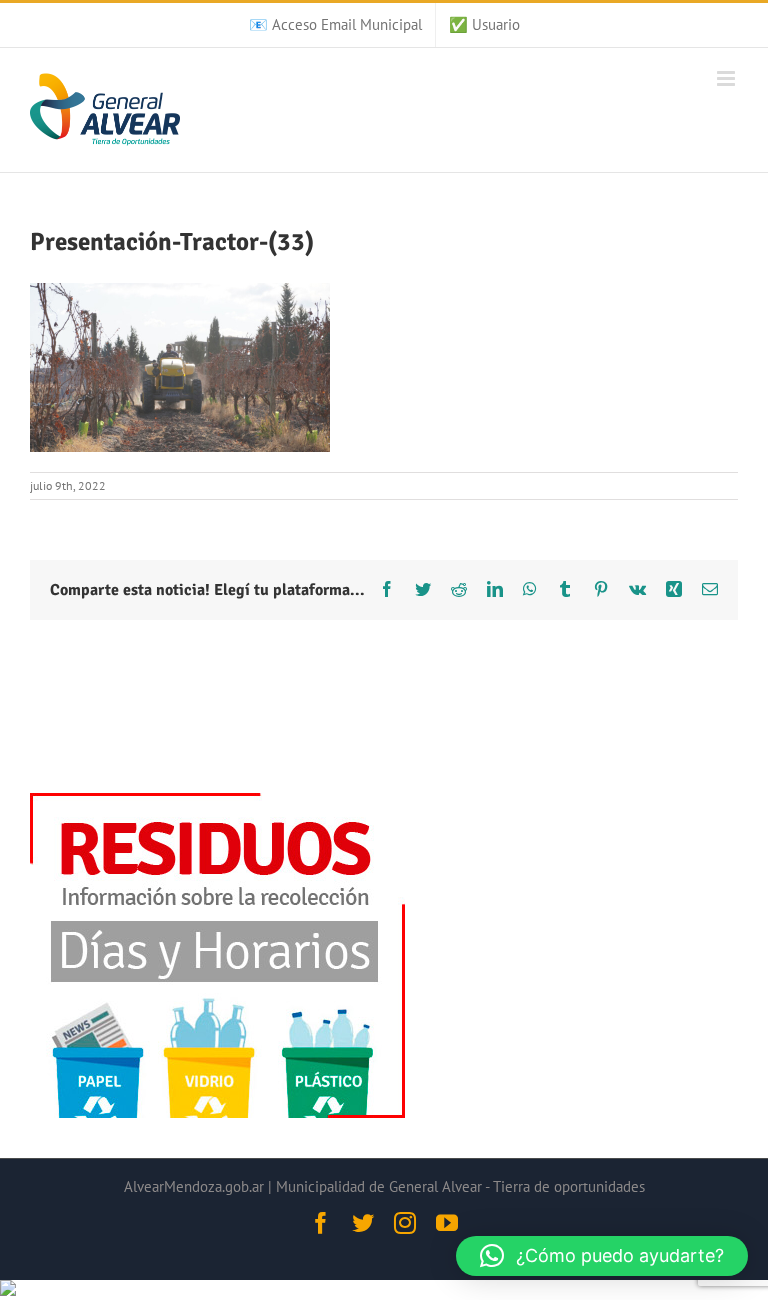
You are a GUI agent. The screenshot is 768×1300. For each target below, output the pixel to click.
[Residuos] (217, 802)
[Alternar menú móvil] (727, 78)
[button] (602, 1256)
